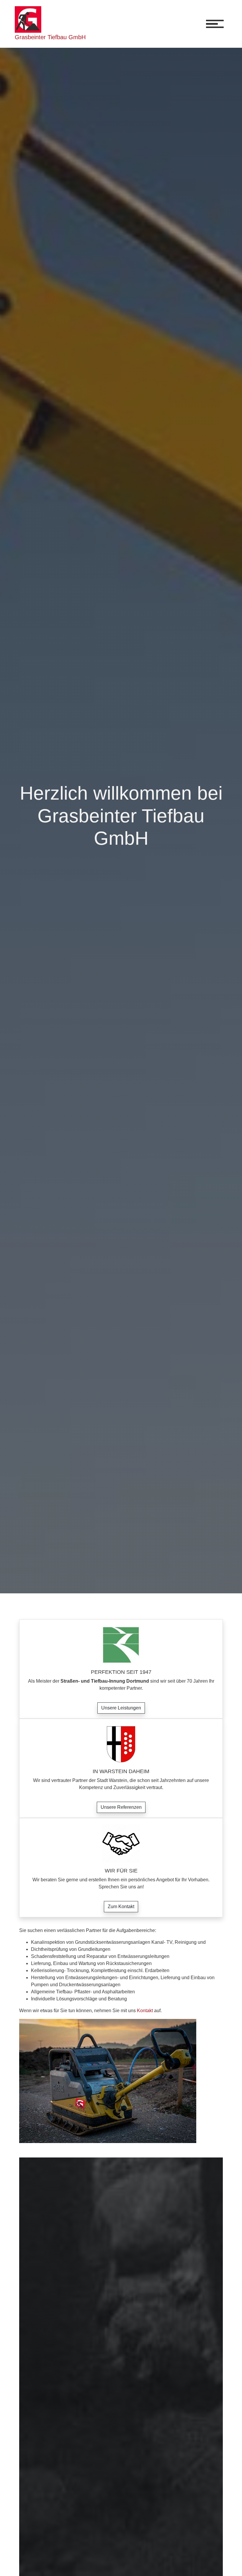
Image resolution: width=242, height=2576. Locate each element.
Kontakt (145, 2011)
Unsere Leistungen (121, 1708)
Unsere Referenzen (121, 1807)
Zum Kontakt (121, 1907)
